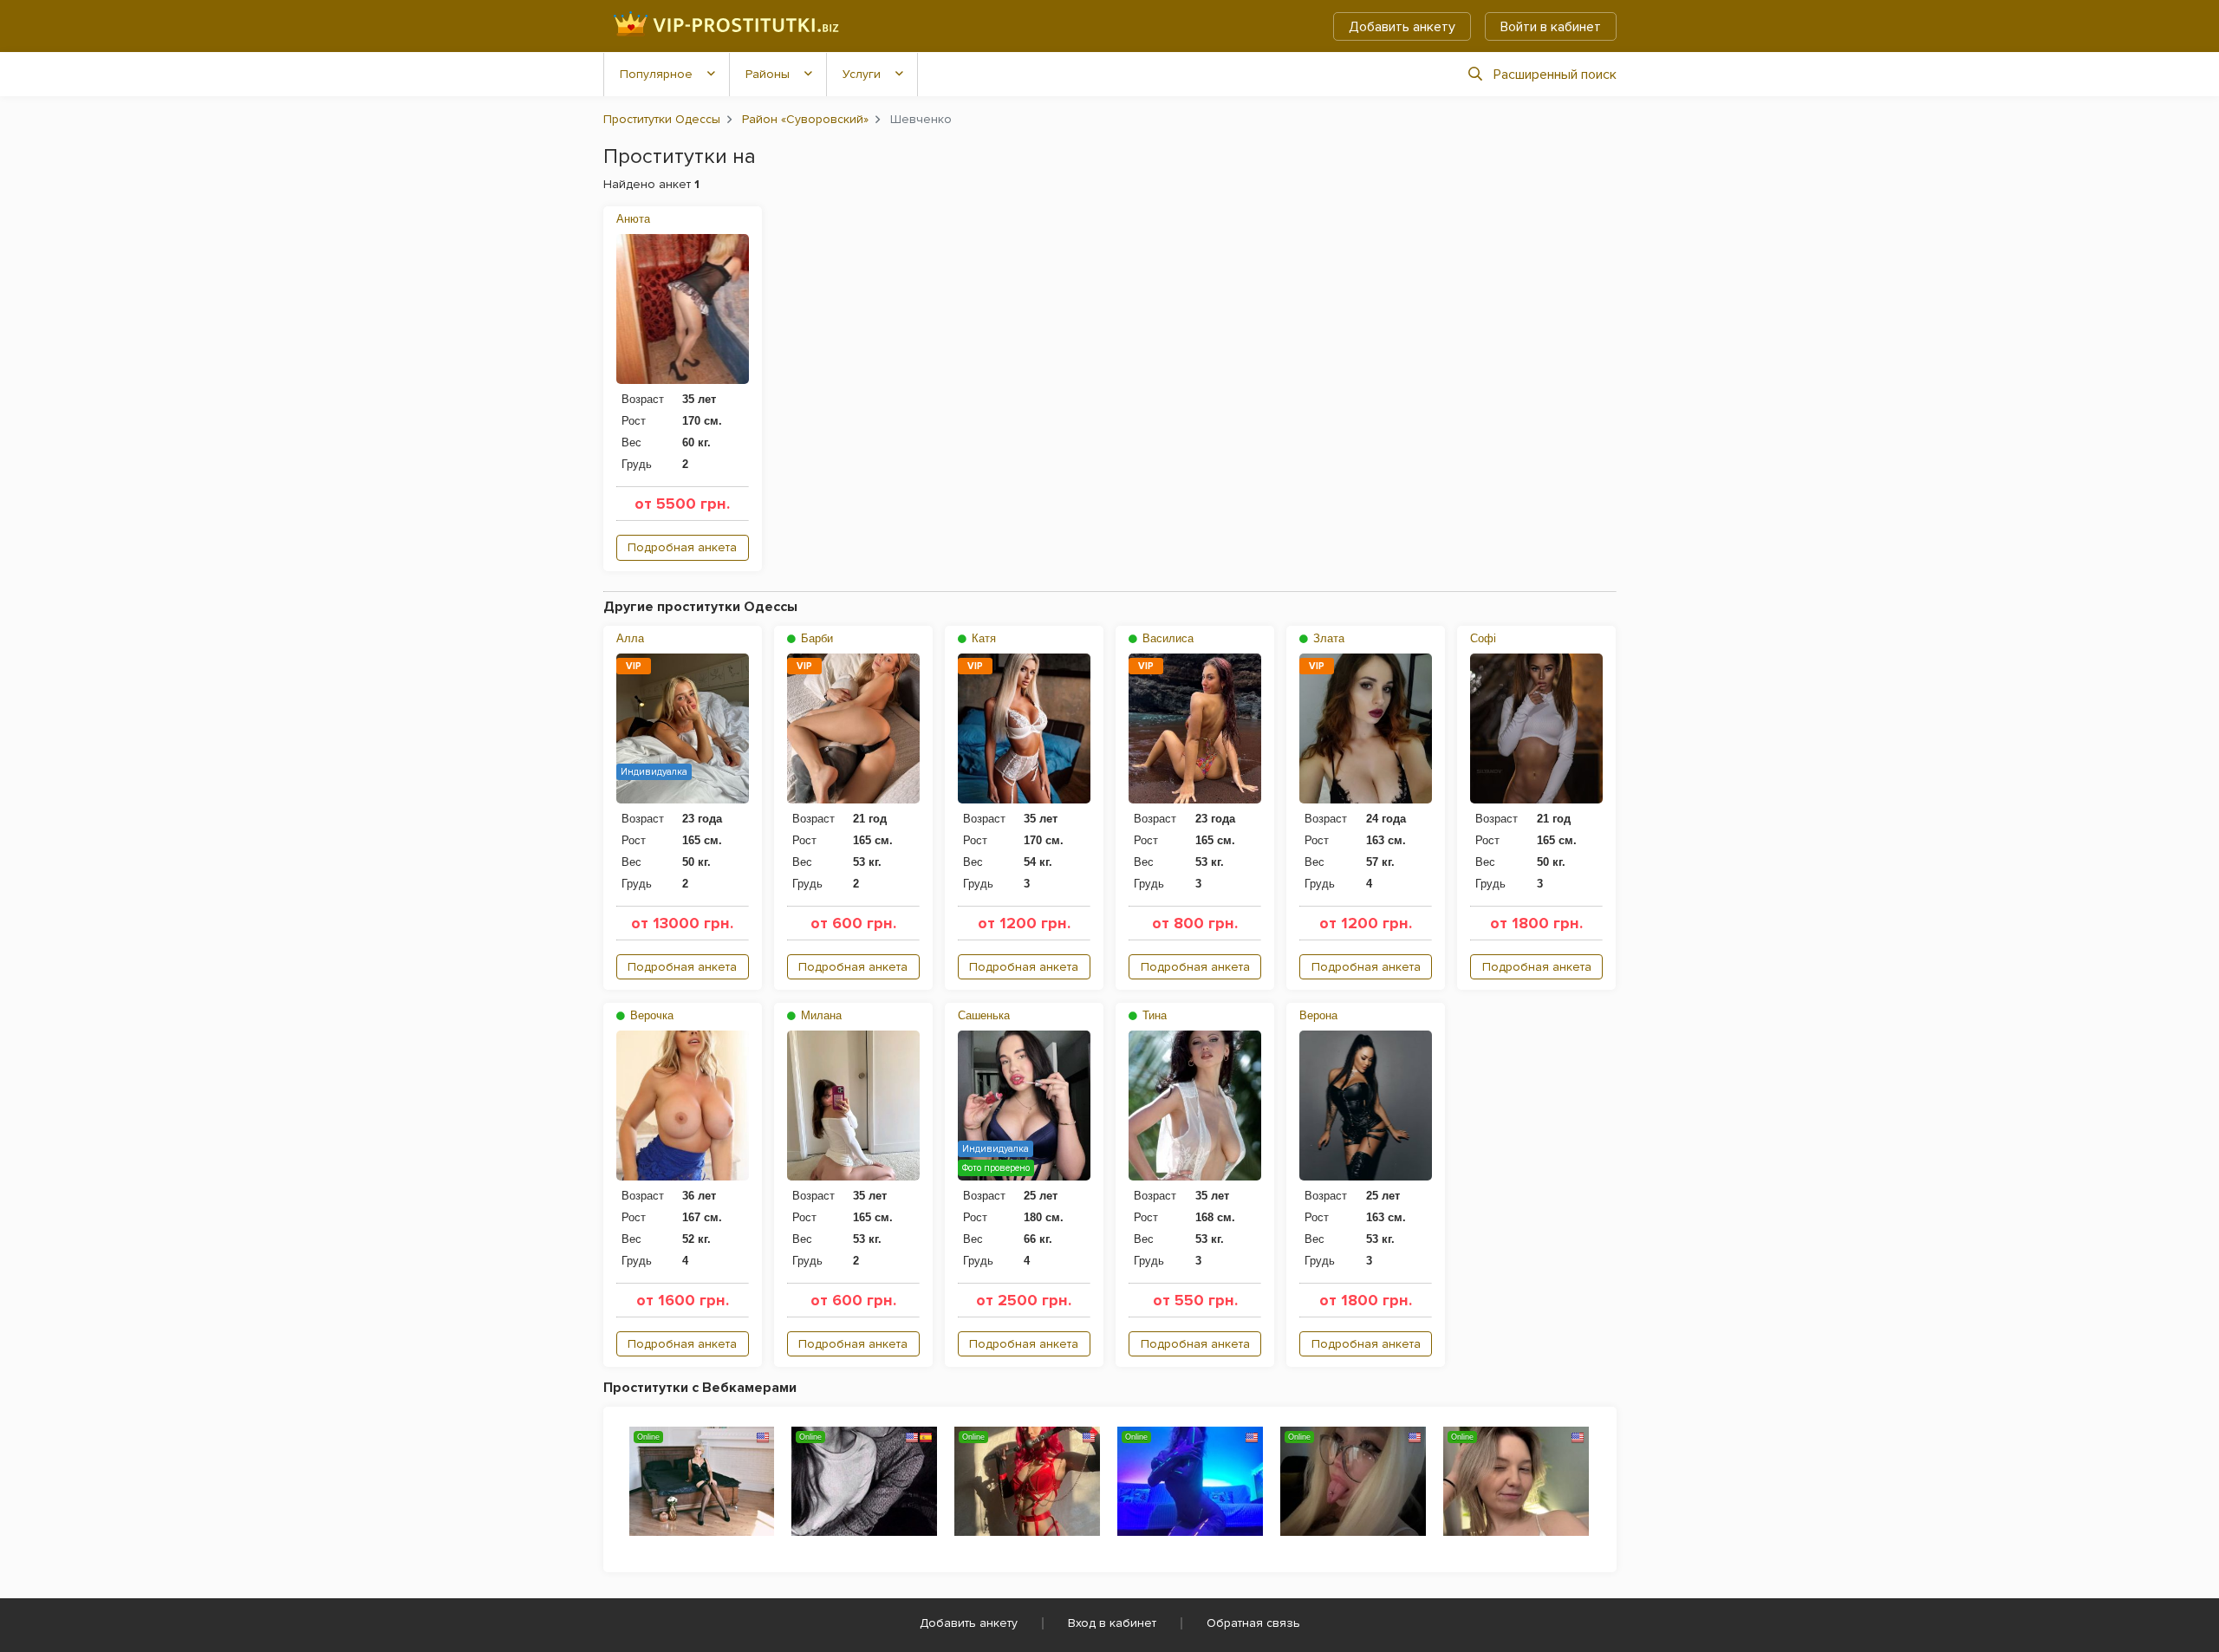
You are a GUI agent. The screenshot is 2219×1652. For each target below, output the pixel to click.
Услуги (862, 74)
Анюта (633, 219)
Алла (630, 638)
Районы (768, 74)
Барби (815, 638)
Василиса (1166, 638)
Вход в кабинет (1112, 1623)
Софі (1483, 638)
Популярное (656, 74)
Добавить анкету (1402, 27)
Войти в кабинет (1551, 27)
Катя (982, 638)
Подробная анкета (682, 547)
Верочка (650, 1015)
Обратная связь (1253, 1623)
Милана (820, 1015)
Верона (1318, 1015)
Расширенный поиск (1555, 75)
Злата (1327, 638)
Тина (1153, 1015)
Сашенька (984, 1015)
